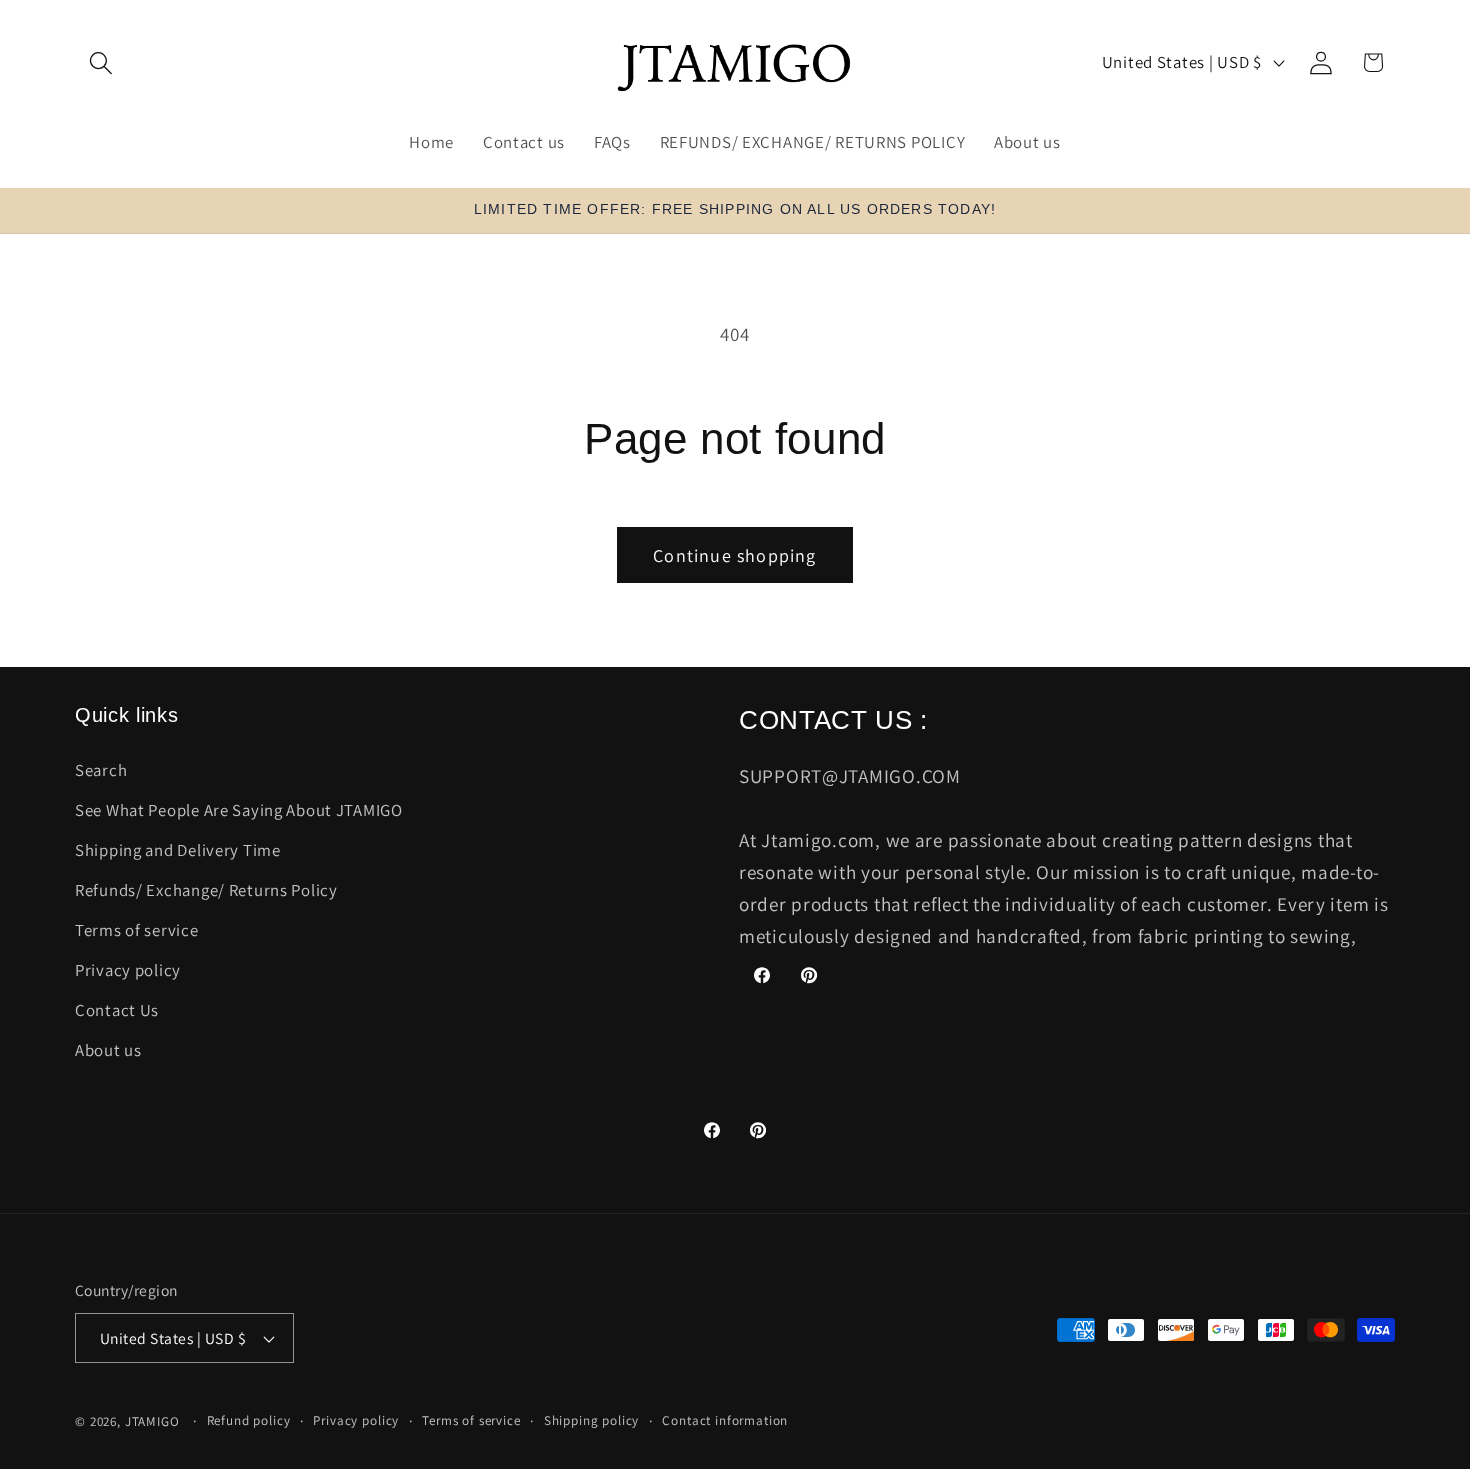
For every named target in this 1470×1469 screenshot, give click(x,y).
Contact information (725, 1420)
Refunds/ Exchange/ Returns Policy (206, 890)
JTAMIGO (152, 1421)
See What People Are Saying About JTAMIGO (239, 810)
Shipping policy (592, 1420)
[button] (101, 62)
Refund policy (249, 1420)
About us (108, 1050)
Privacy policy (128, 970)
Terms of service (137, 930)
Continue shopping (734, 555)
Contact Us (117, 1010)
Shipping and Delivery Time (178, 850)
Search (101, 770)
